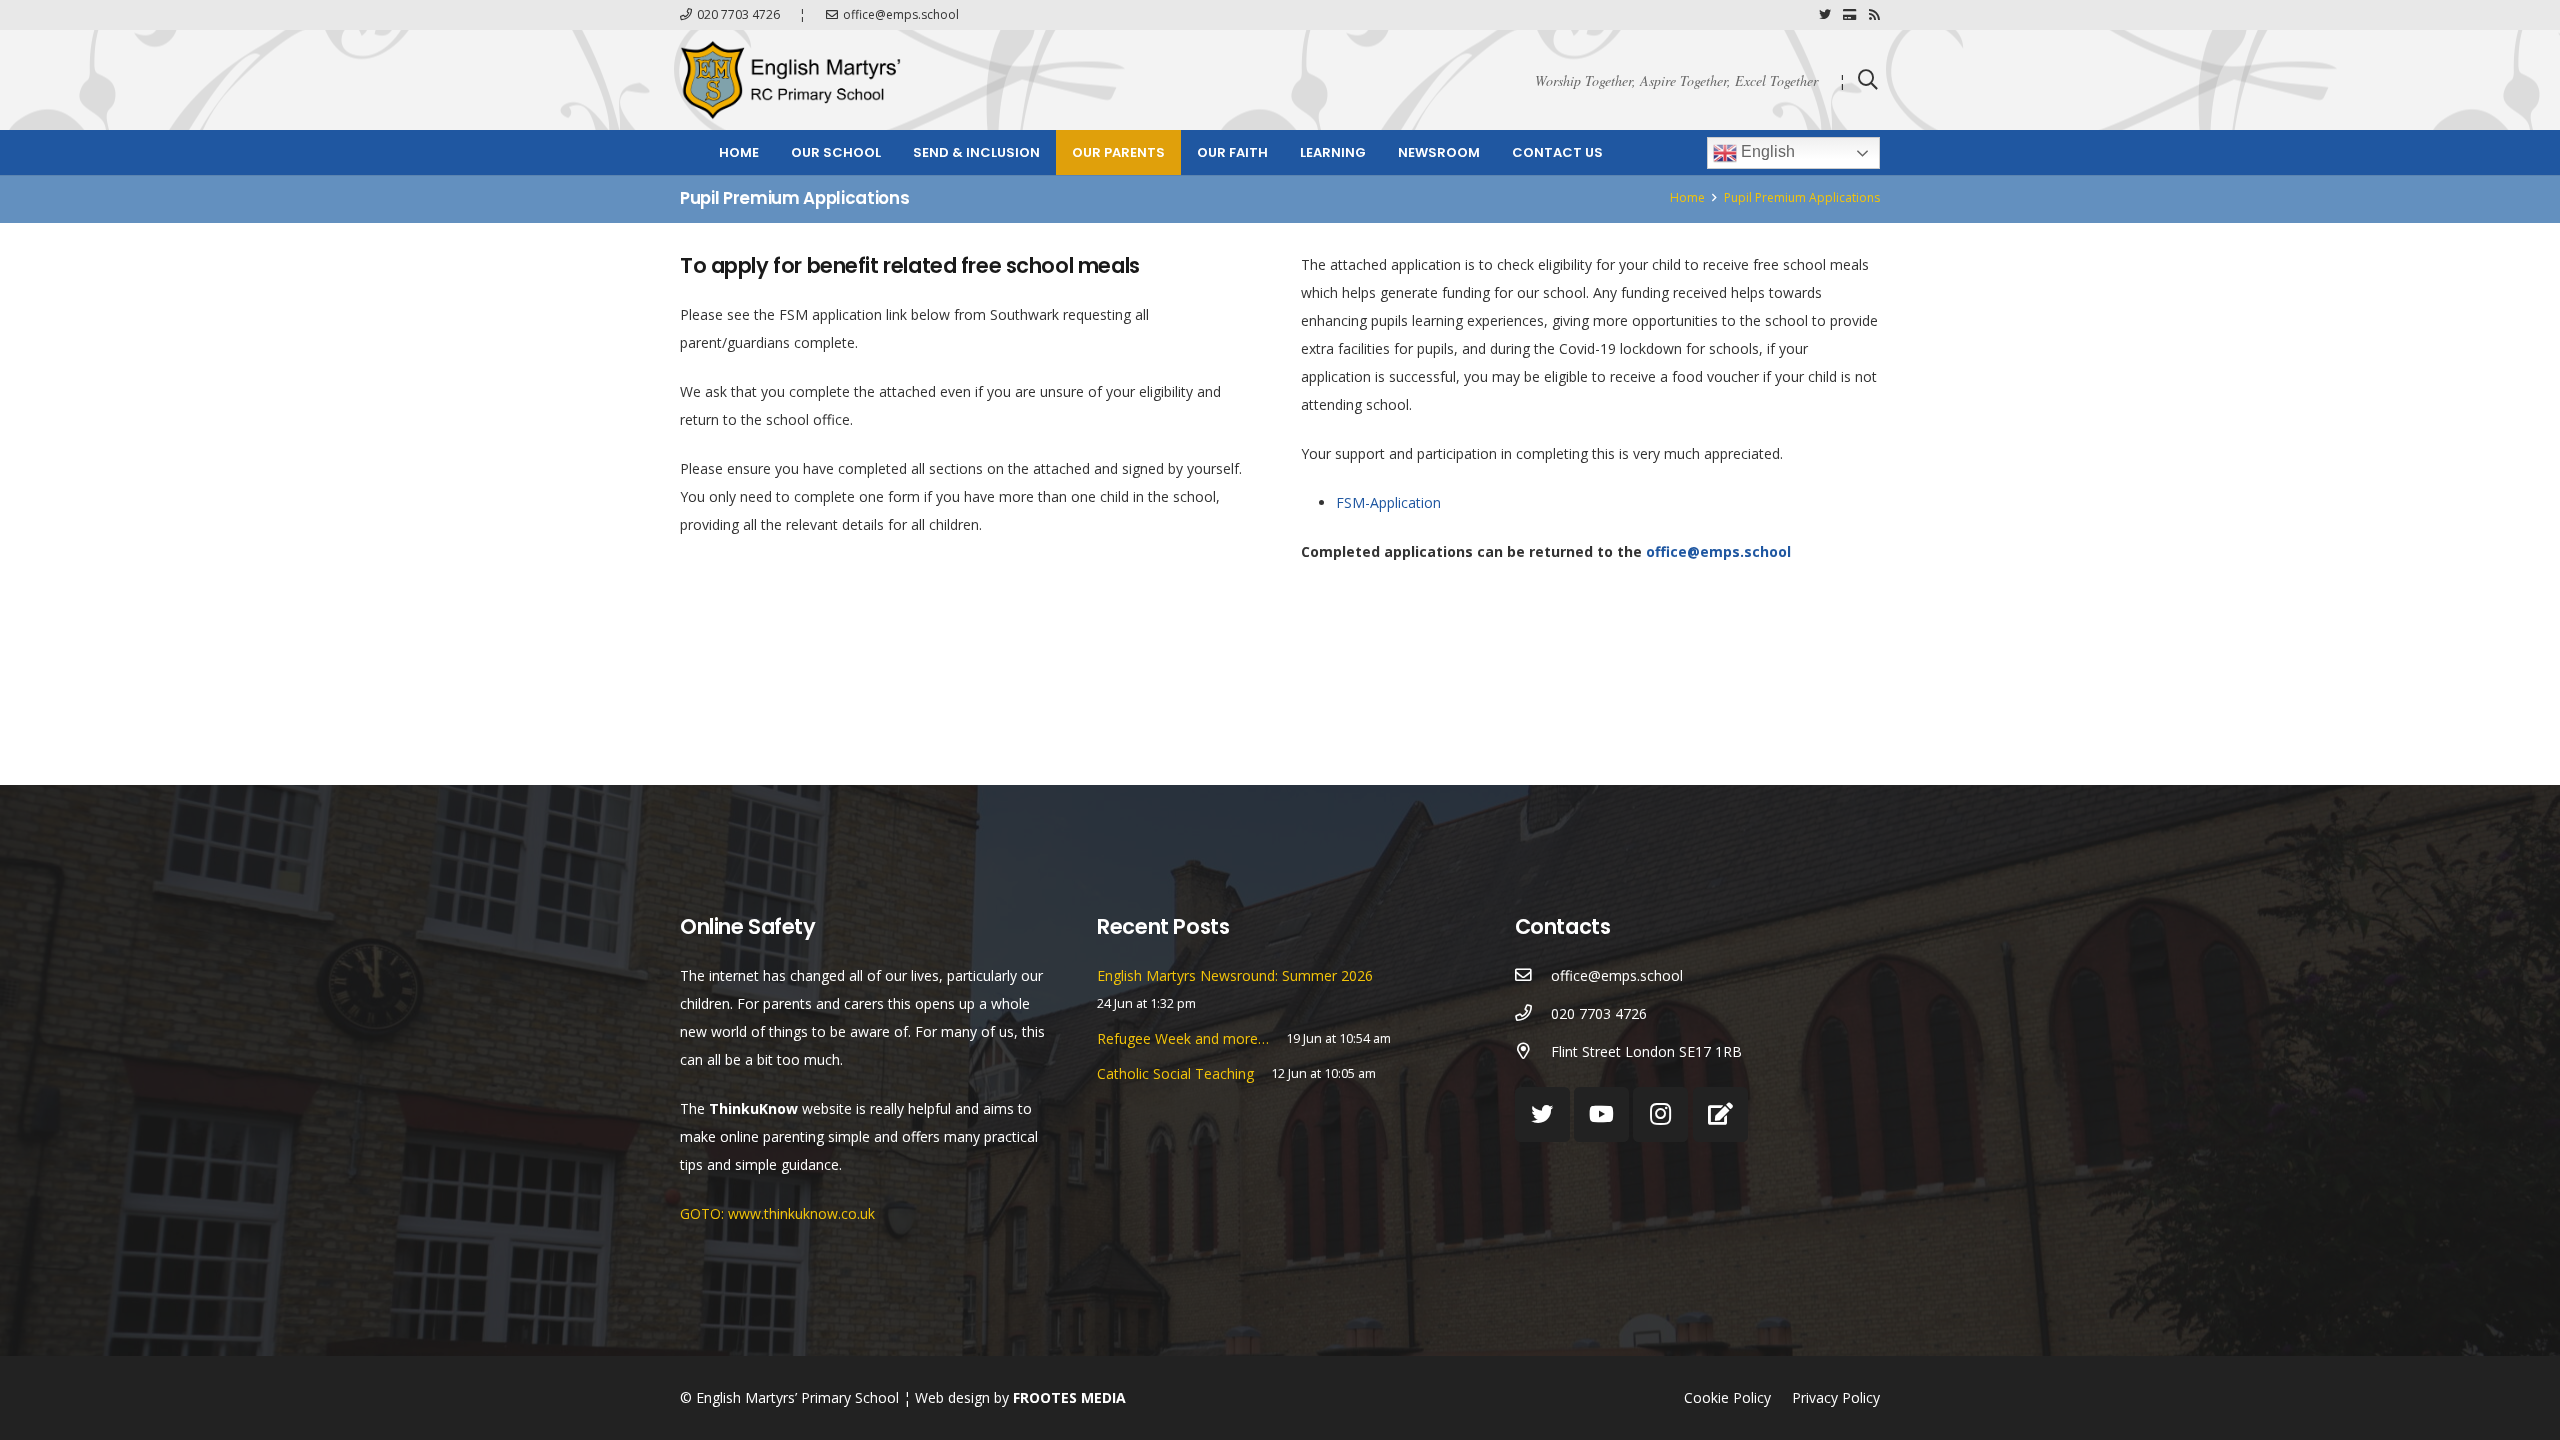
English (1766, 151)
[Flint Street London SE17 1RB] (1533, 1052)
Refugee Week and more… (1183, 1038)
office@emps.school (1718, 551)
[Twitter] (1825, 15)
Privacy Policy (1836, 1397)
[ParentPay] (1850, 15)
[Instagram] (1660, 1114)
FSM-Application (1388, 502)
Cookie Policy (1727, 1397)
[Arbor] (1720, 1114)
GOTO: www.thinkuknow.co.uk (777, 1213)
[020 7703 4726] (1533, 1014)
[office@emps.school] (1533, 976)
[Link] (790, 80)
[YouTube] (1601, 1114)
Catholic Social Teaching (1175, 1073)
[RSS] (1874, 15)
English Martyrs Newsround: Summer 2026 (1235, 975)
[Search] (1868, 79)
